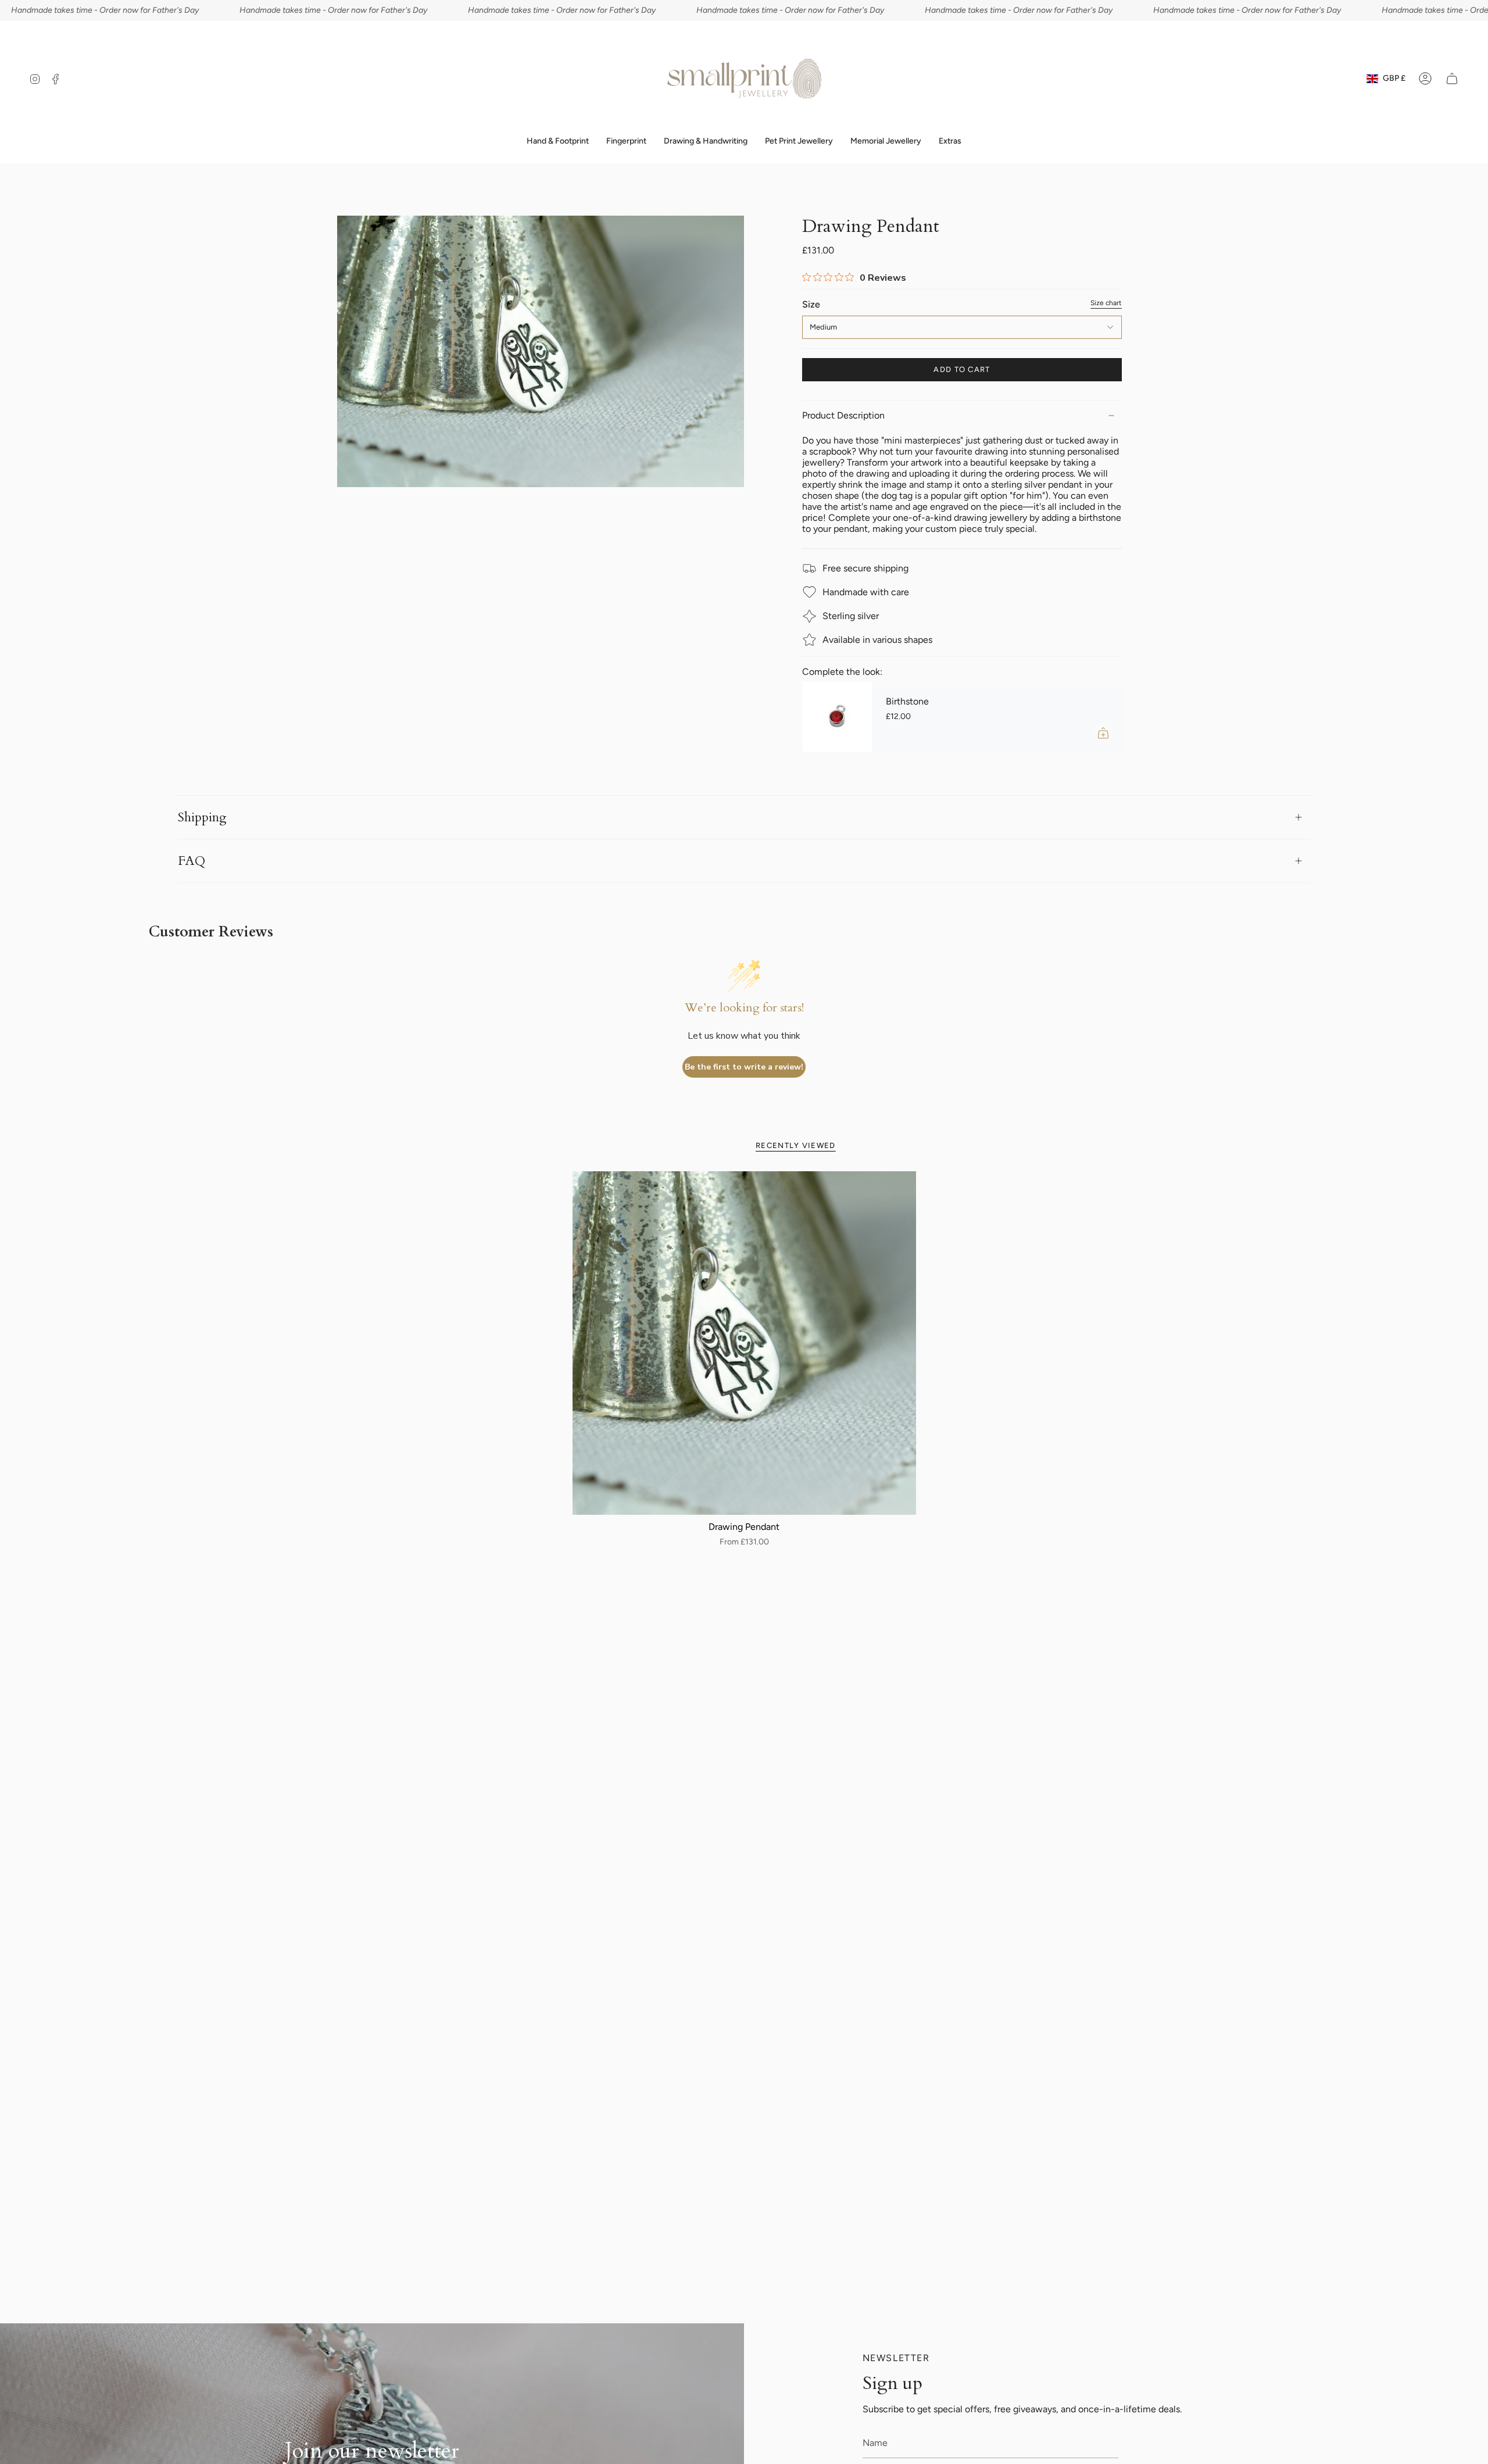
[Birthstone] (837, 717)
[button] (626, 142)
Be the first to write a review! (744, 1067)
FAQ (192, 861)
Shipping (202, 817)
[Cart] (1452, 78)
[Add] (1103, 733)
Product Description (843, 415)
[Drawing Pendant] (744, 1343)
